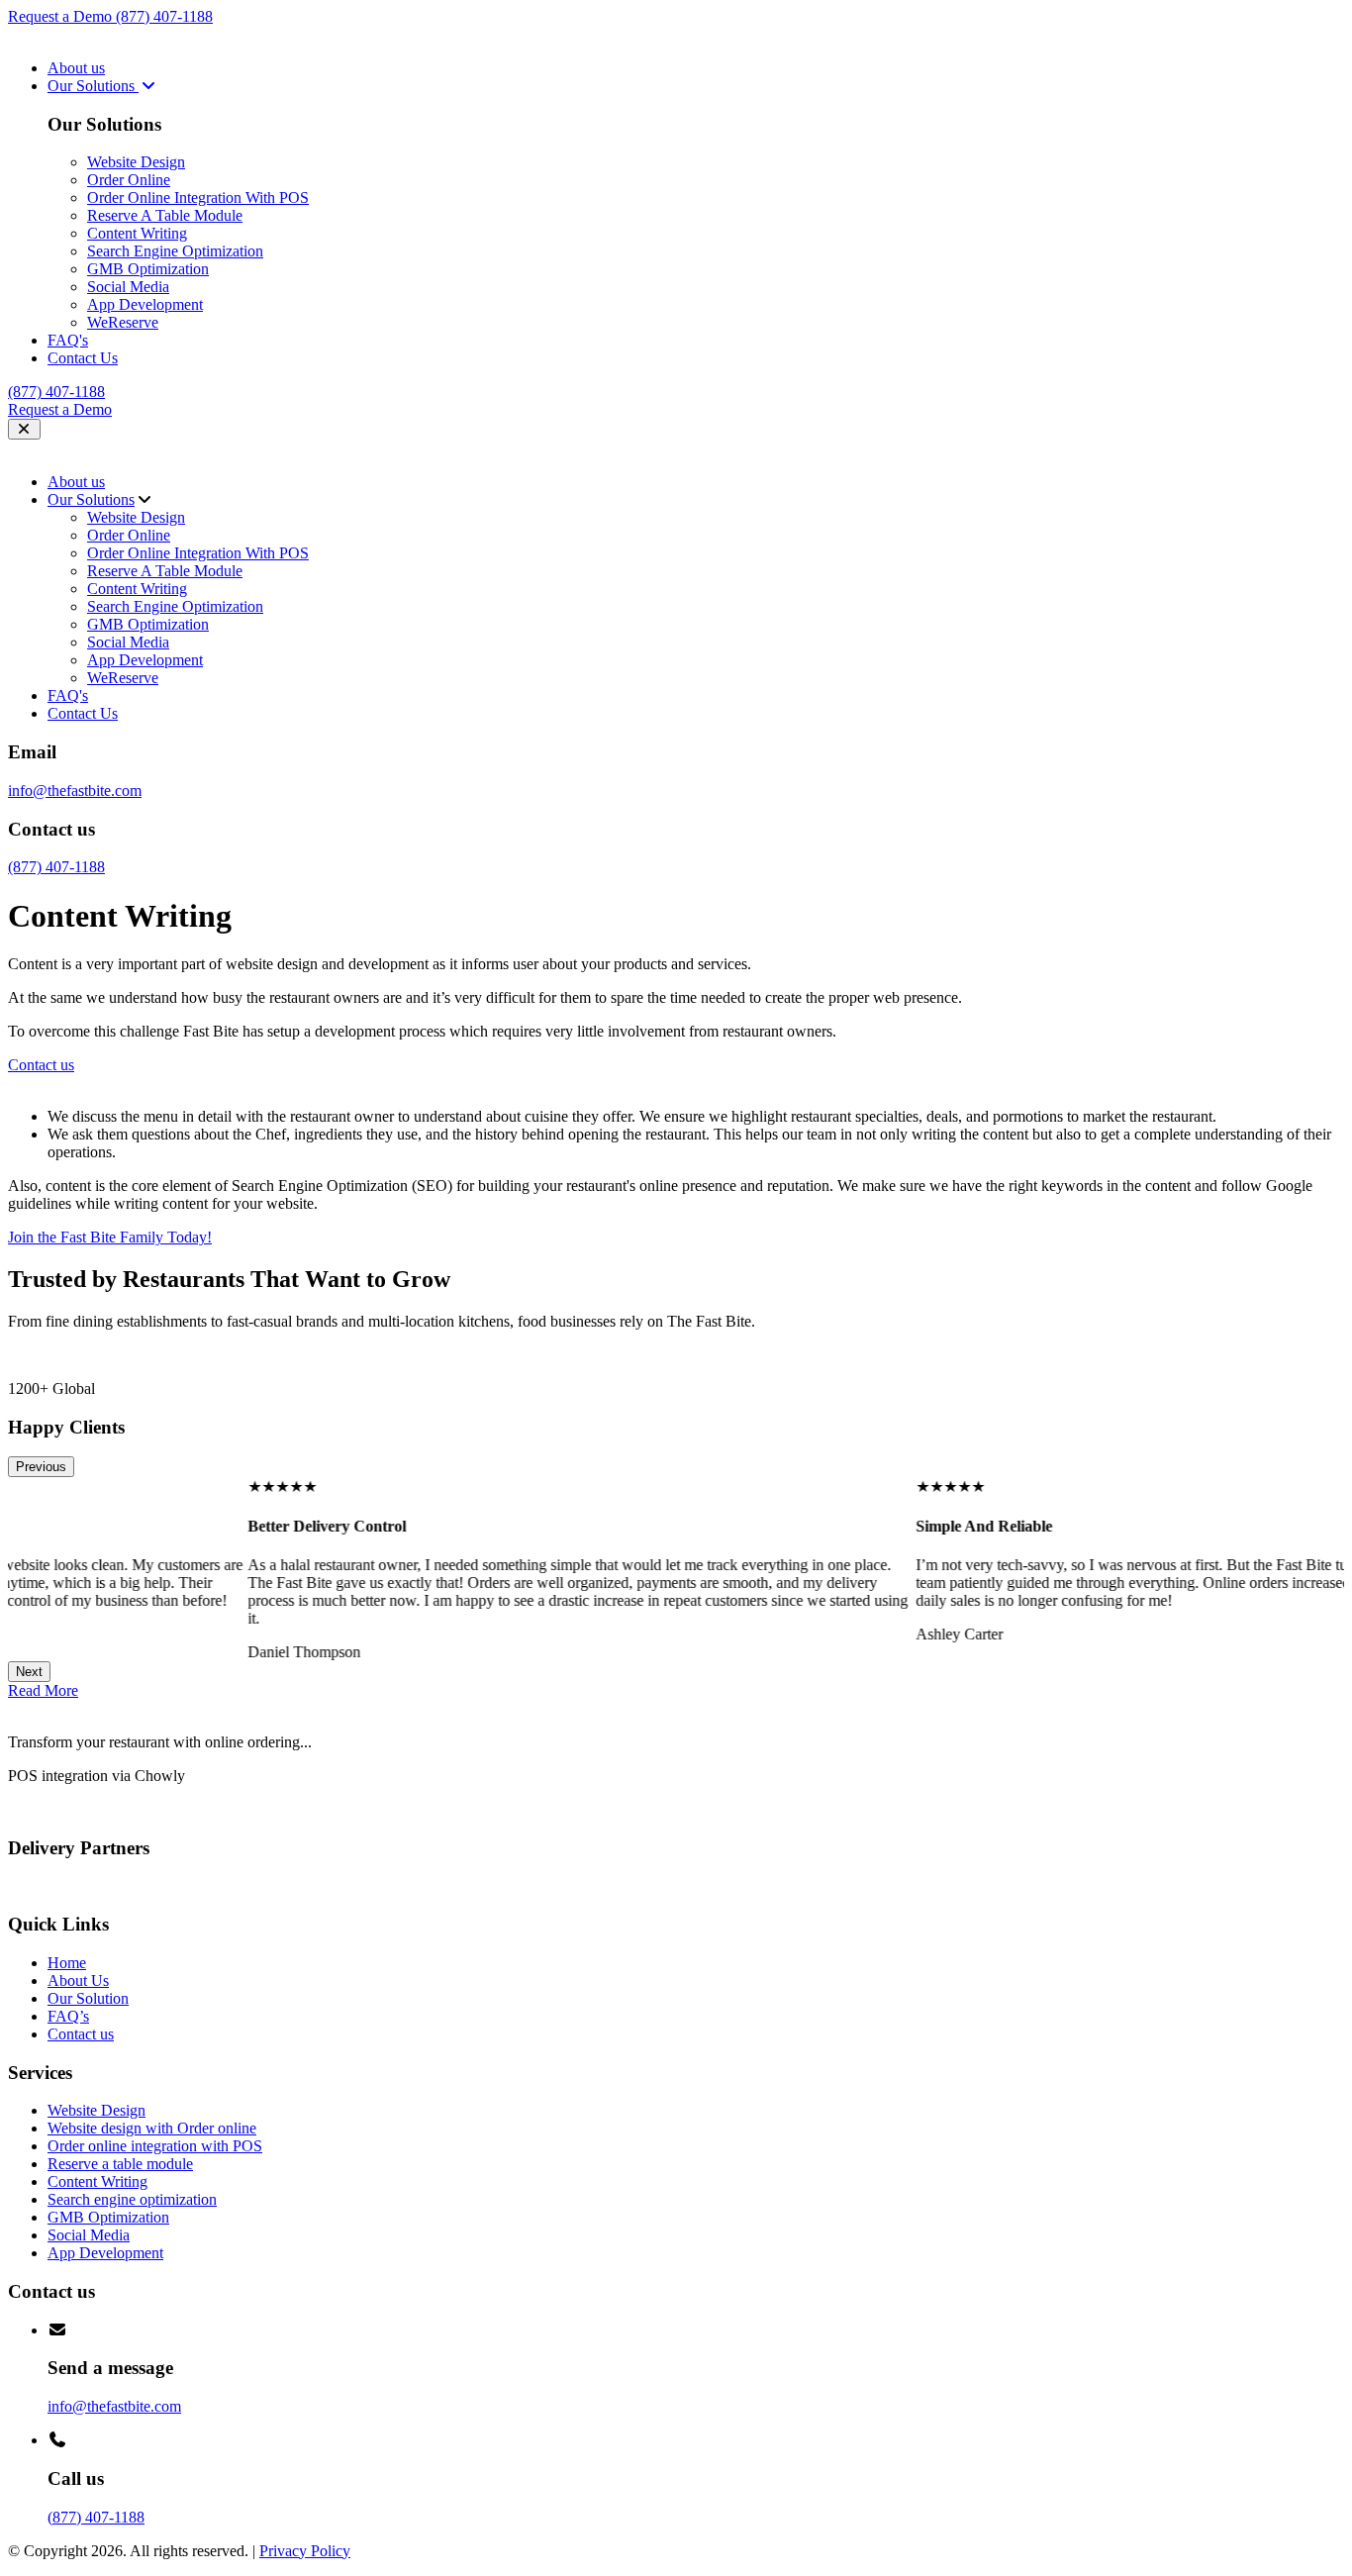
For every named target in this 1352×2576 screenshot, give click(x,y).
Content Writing (137, 233)
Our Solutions (93, 86)
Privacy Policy (305, 2551)
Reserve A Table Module (165, 215)
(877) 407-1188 (164, 16)
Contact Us (83, 358)
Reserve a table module (120, 2164)
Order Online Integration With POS (198, 198)
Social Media (128, 287)
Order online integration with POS (155, 2146)
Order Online (129, 180)
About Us (78, 1981)
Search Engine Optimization (175, 251)
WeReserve (123, 322)
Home (67, 1963)
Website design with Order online (152, 2128)
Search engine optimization (132, 2199)
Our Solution (88, 1998)
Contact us (81, 2034)
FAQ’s (68, 2016)
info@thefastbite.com (75, 791)
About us (76, 68)
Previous (41, 1467)
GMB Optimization (148, 269)
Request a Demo (62, 16)
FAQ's (68, 340)
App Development (145, 304)
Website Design (136, 162)
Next (29, 1672)
